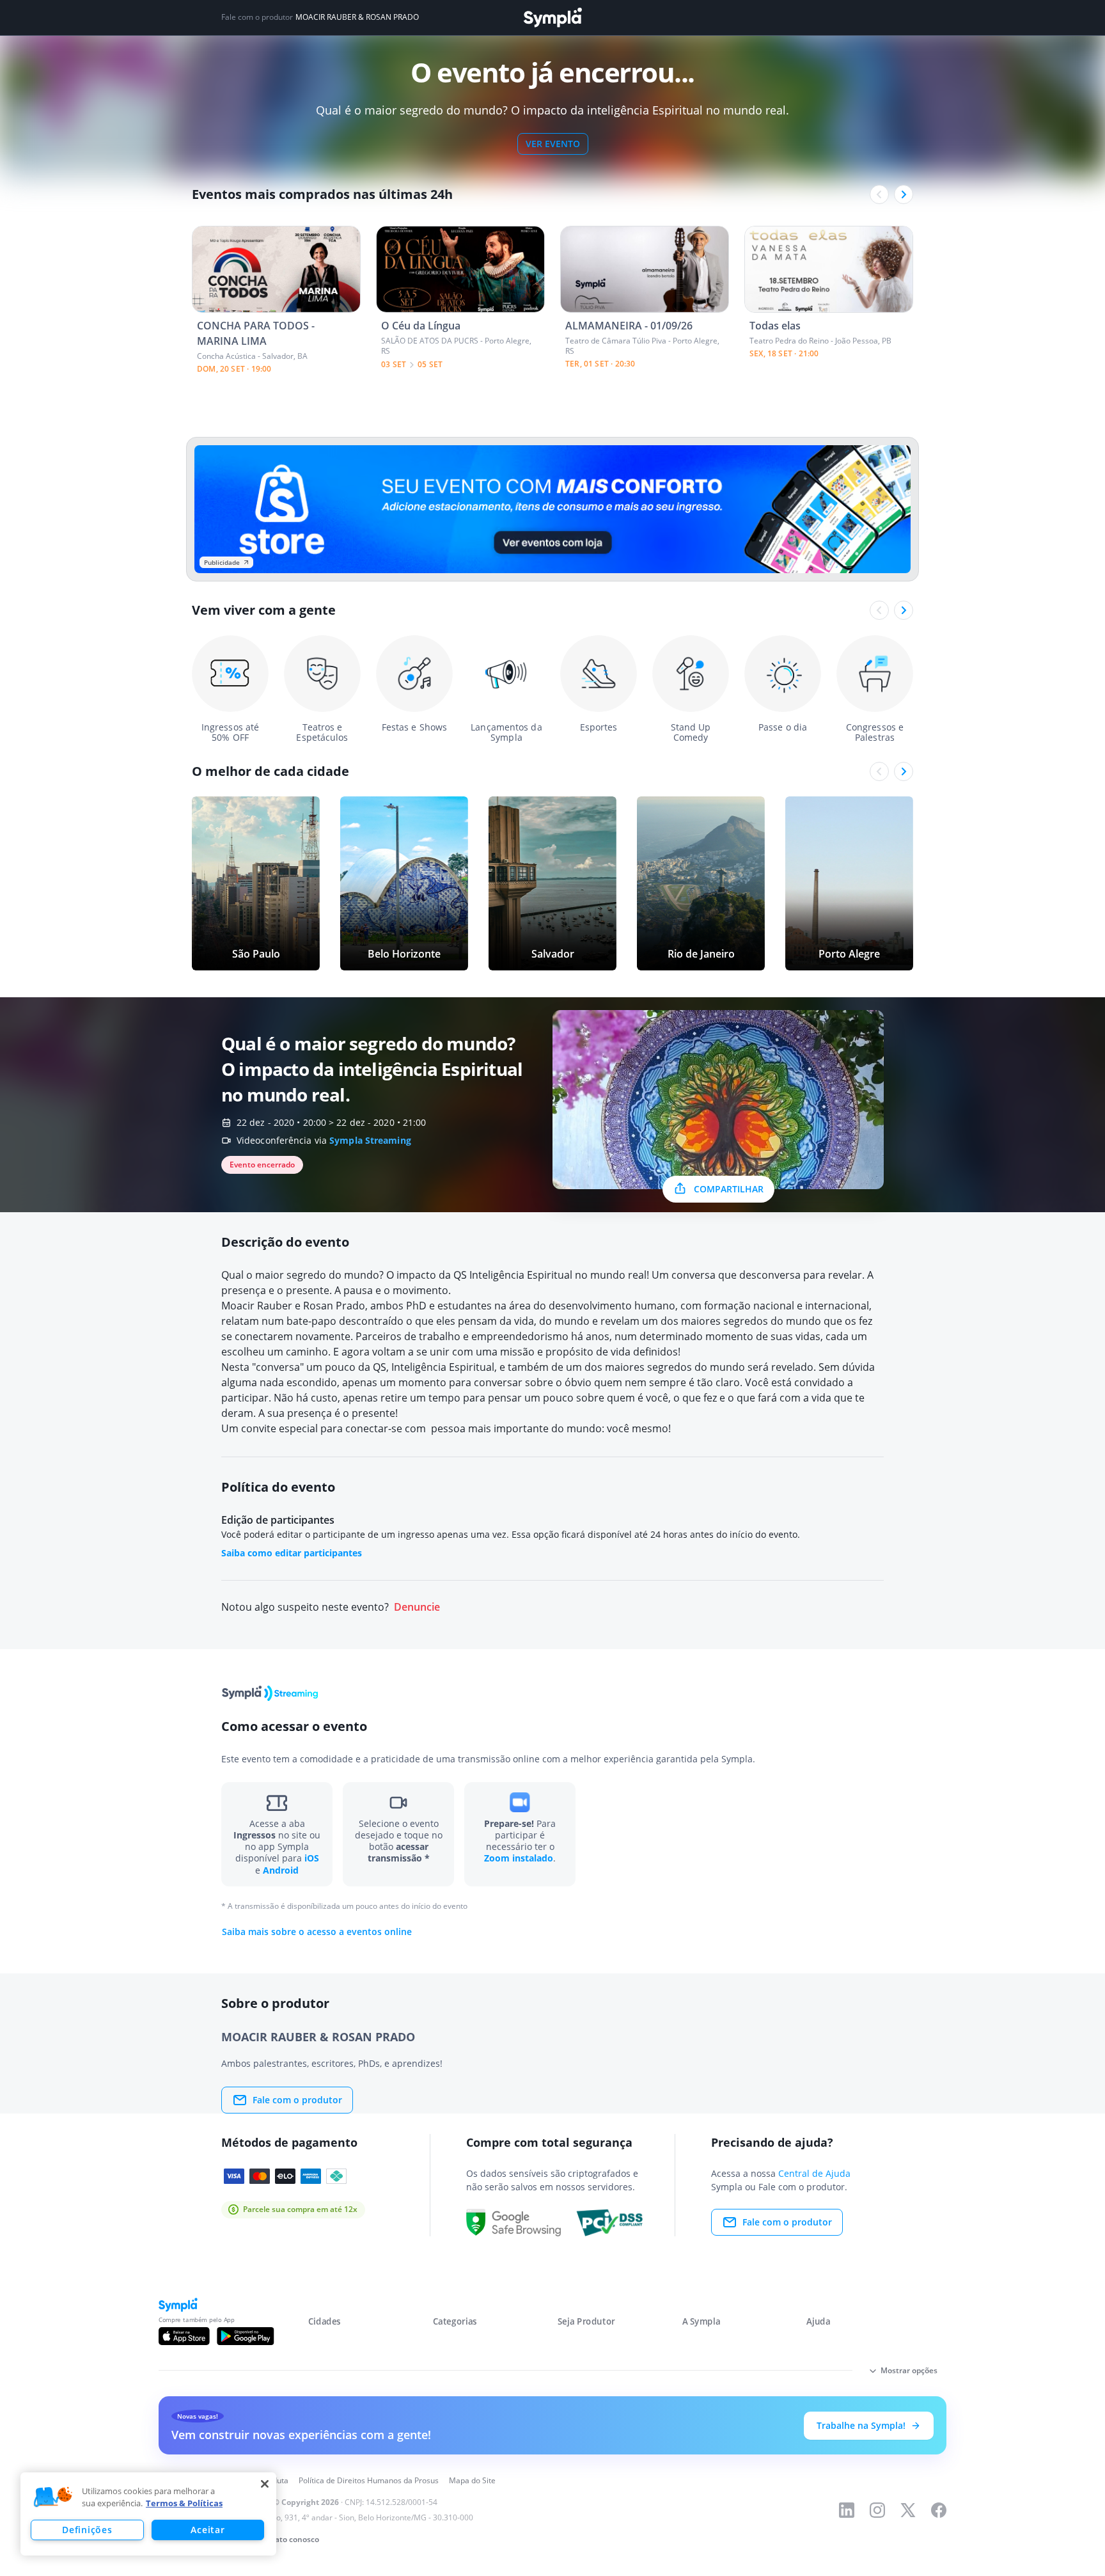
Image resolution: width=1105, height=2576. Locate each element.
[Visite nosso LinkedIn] (847, 2510)
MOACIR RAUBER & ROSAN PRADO (357, 17)
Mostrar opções (909, 2370)
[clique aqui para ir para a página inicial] (552, 18)
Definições (87, 2530)
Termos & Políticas (184, 2503)
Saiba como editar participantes (292, 1553)
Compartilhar (729, 1189)
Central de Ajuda (814, 2173)
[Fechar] (265, 2484)
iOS (312, 1858)
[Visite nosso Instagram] (877, 2510)
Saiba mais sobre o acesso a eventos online (317, 1932)
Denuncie (417, 1607)
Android (281, 1870)
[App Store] (184, 2336)
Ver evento (553, 144)
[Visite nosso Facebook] (939, 2510)
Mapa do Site (472, 2480)
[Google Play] (245, 2336)
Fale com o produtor (297, 2100)
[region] (148, 2514)
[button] (53, 2497)
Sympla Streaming (370, 1140)
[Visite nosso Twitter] (908, 2510)
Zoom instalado (519, 1858)
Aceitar (208, 2530)
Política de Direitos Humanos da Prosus (369, 2480)
